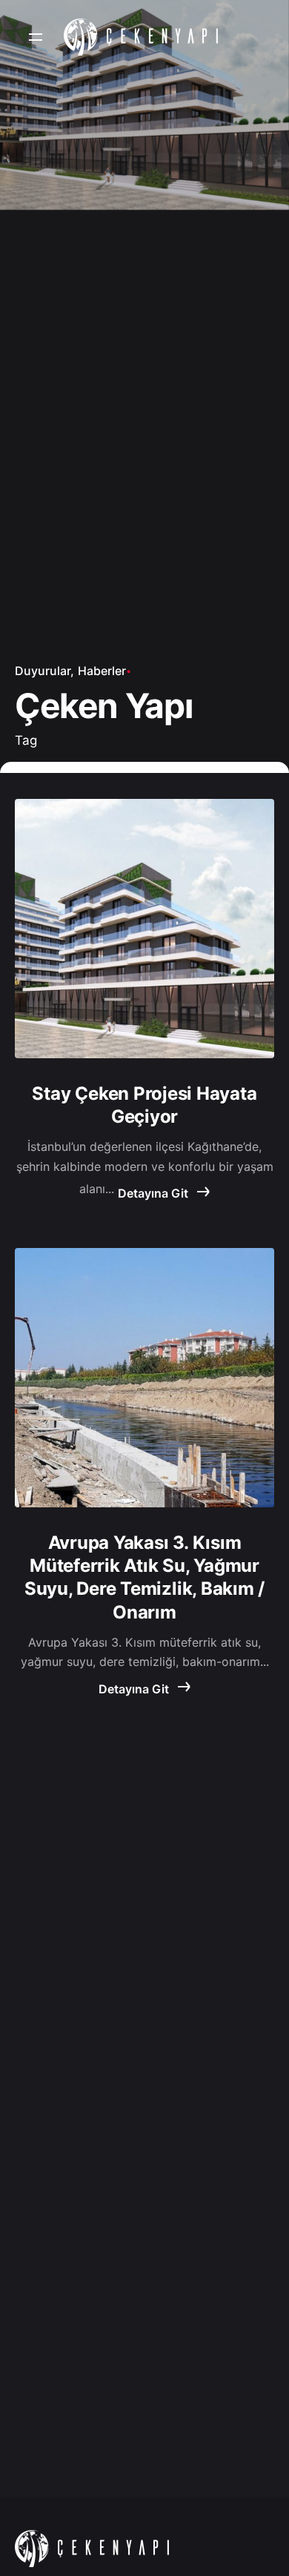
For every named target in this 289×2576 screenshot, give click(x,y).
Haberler (102, 671)
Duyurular (43, 671)
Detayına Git (155, 1193)
